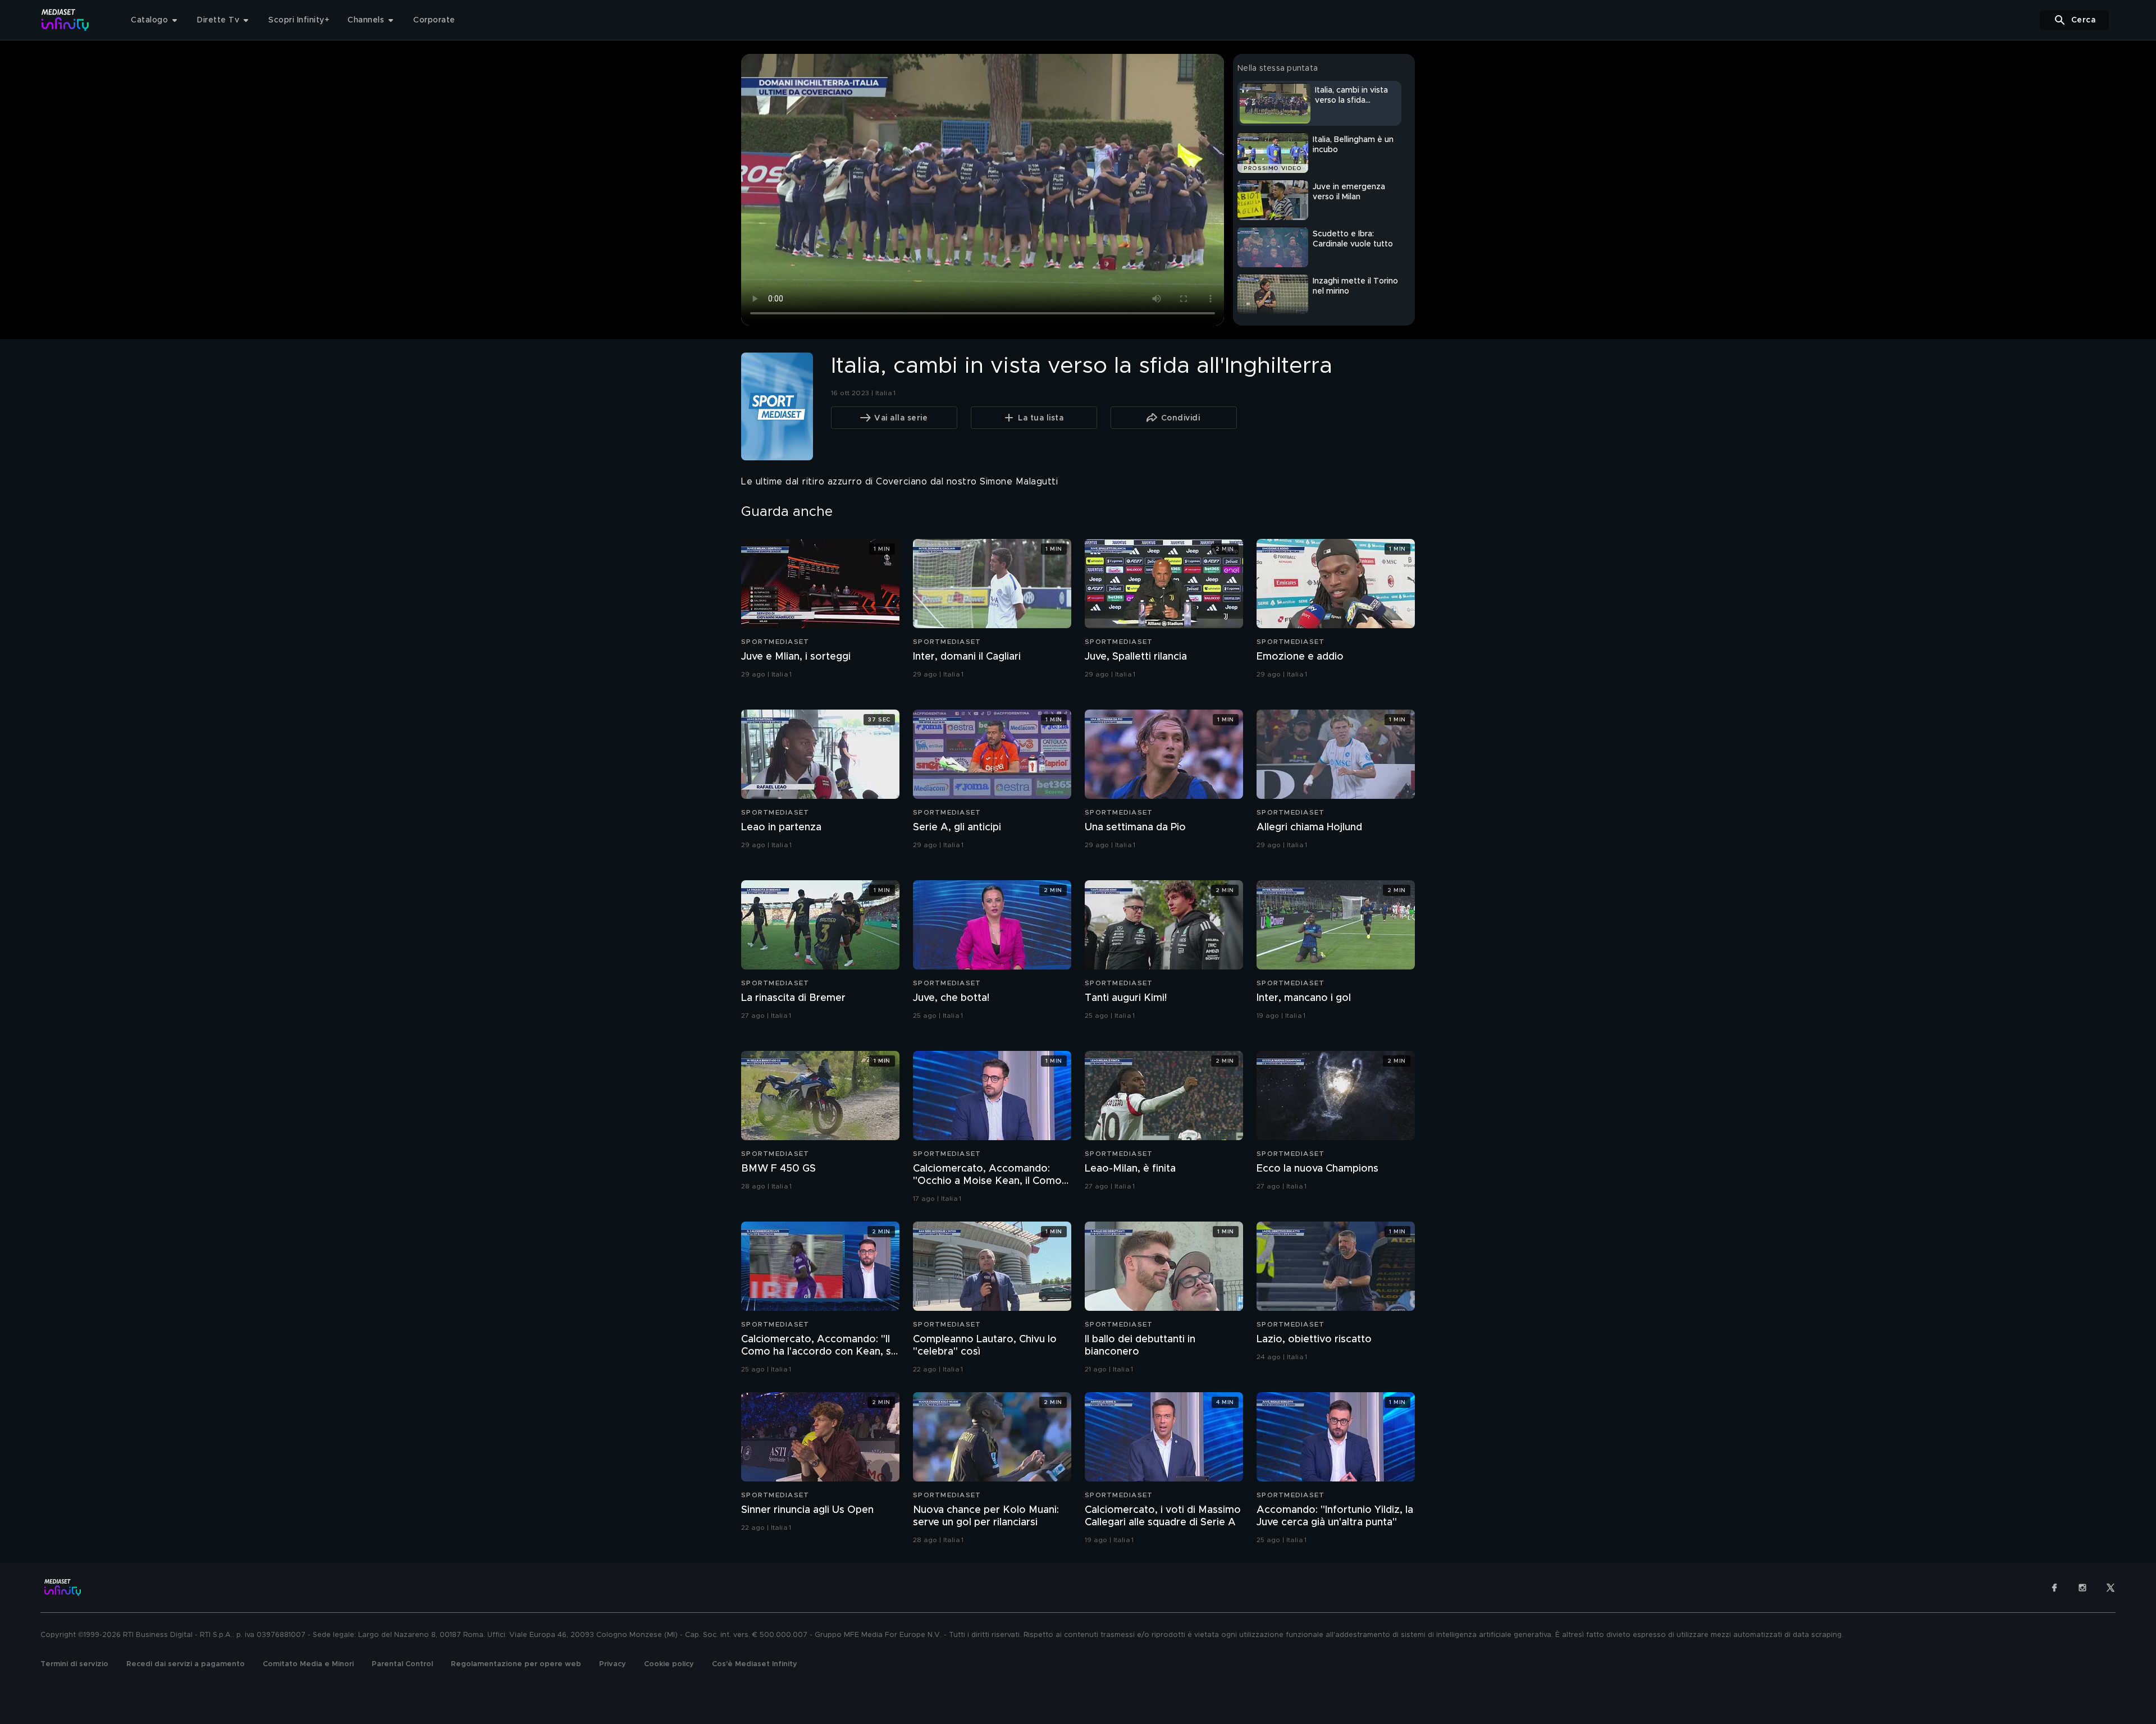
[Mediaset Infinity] (65, 20)
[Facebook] (2054, 1588)
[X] (2111, 1588)
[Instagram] (2082, 1588)
